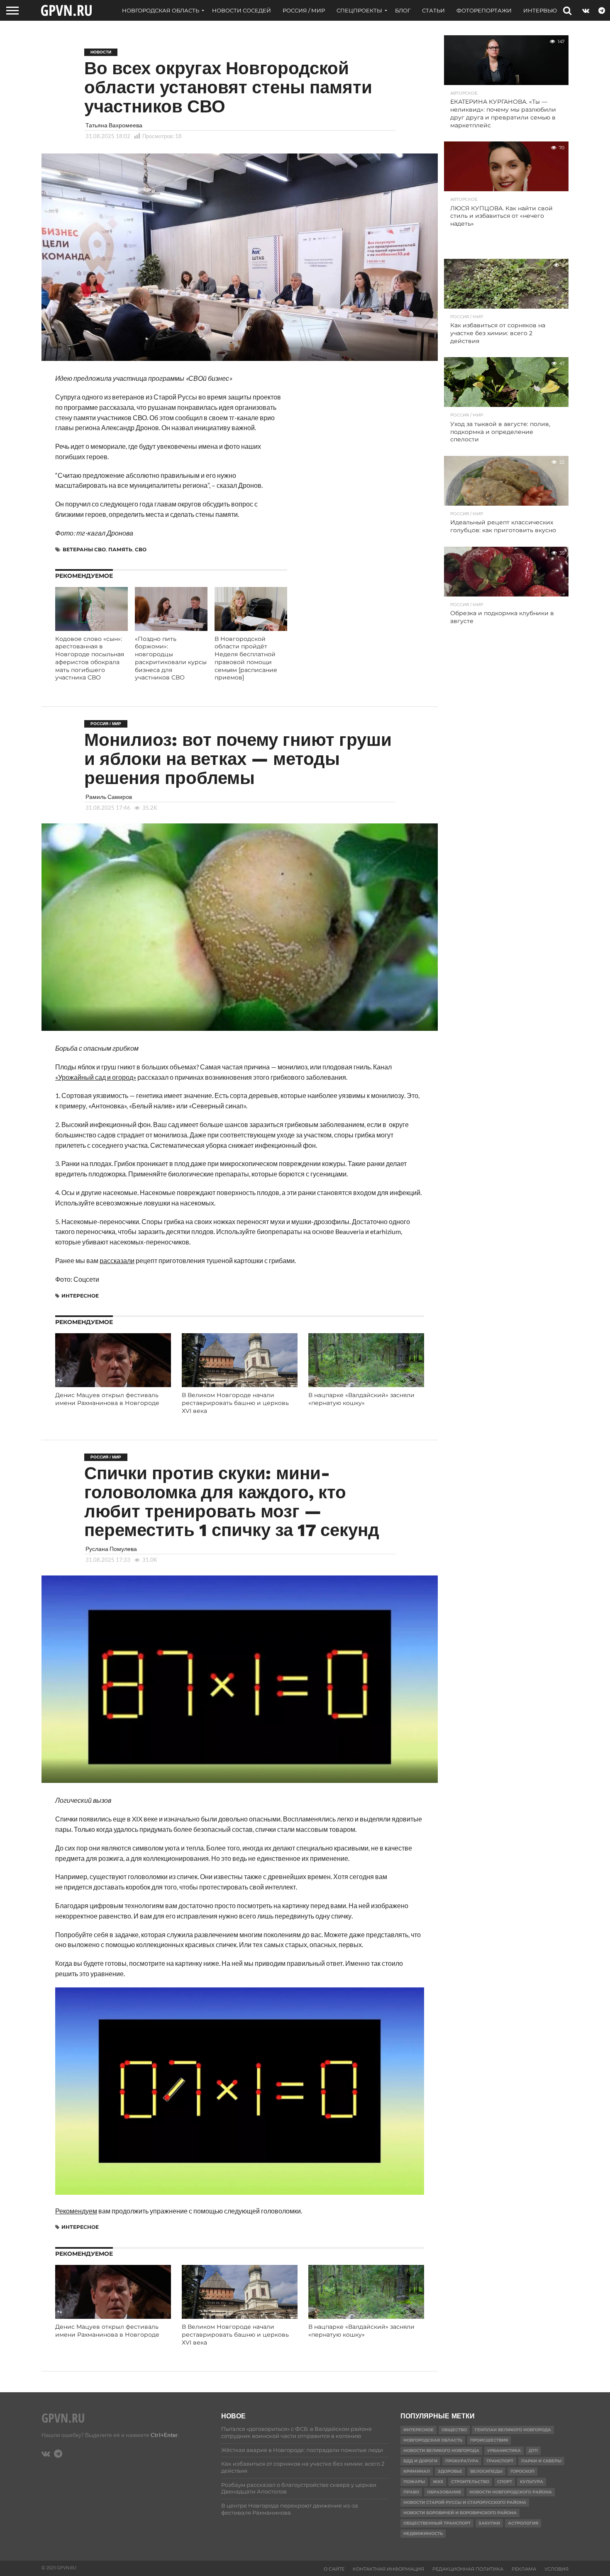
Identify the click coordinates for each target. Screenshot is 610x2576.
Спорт (505, 2482)
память (120, 549)
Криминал (417, 2471)
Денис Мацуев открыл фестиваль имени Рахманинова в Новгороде (107, 1399)
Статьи (433, 10)
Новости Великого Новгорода (441, 2451)
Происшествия (489, 2440)
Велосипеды (486, 2471)
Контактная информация (388, 2569)
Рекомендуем (76, 2211)
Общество (454, 2430)
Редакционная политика (468, 2569)
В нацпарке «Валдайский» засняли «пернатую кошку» (361, 1399)
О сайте (334, 2569)
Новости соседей (242, 10)
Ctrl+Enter (164, 2435)
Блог (403, 10)
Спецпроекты (359, 10)
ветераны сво (84, 549)
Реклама (524, 2569)
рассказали (117, 1260)
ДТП (533, 2451)
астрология (523, 2523)
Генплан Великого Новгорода (513, 2430)
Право (411, 2492)
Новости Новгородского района (511, 2492)
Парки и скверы (541, 2461)
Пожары (414, 2482)
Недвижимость (423, 2533)
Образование (444, 2492)
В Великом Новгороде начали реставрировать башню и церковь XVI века (235, 1403)
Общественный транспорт (437, 2523)
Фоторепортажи (484, 10)
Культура (532, 2482)
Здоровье (450, 2471)
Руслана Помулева (111, 1549)
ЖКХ (438, 2482)
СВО (141, 549)
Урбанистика (504, 2451)
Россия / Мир (304, 10)
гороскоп (522, 2471)
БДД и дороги (420, 2461)
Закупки (489, 2523)
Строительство (470, 2482)
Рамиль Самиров (109, 797)
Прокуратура (462, 2461)
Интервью (540, 10)
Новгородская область (161, 10)
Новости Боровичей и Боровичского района (460, 2513)
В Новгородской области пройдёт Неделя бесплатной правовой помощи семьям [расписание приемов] (246, 658)
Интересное (80, 1296)
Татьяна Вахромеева (114, 125)
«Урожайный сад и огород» (96, 1077)
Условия (556, 2569)
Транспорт (500, 2461)
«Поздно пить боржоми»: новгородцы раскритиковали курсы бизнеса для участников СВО (171, 658)
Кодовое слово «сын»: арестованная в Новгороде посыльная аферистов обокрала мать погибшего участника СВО (90, 658)
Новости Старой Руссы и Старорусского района (465, 2502)
